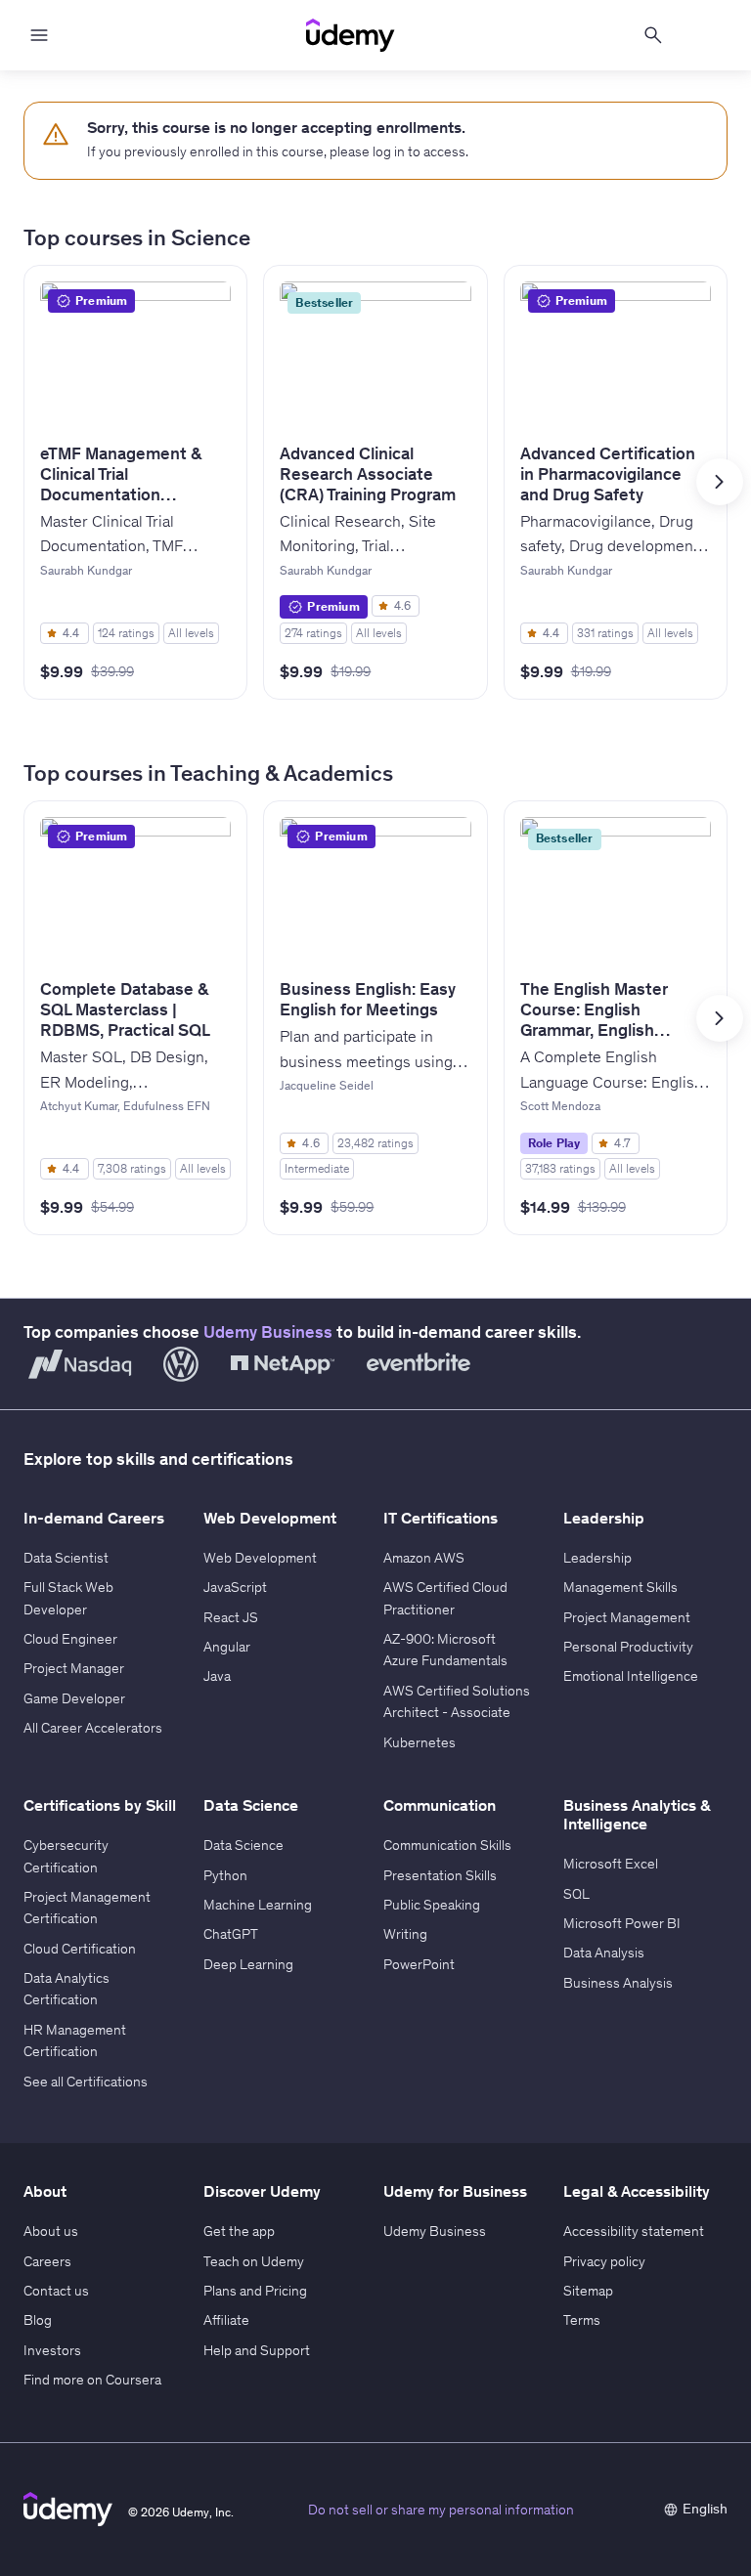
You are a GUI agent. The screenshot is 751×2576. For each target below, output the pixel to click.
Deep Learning (248, 1964)
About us (51, 2231)
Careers (47, 2261)
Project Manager (74, 1668)
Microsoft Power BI (622, 1923)
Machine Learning (258, 1905)
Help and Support (257, 2350)
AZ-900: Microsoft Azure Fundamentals (445, 1650)
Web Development (260, 1558)
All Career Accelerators (93, 1728)
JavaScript (235, 1587)
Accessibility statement (634, 2231)
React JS (231, 1617)
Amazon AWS (424, 1558)
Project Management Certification (87, 1908)
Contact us (56, 2291)
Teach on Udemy (254, 2261)
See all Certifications (86, 2082)
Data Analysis (604, 1953)
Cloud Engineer (70, 1639)
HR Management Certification (75, 2040)
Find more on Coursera (92, 2380)
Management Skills (620, 1587)
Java (217, 1676)
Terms (582, 2320)
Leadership (597, 1558)
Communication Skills (447, 1845)
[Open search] (653, 35)
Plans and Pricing (255, 2291)
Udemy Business (268, 1332)
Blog (38, 2320)
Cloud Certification (80, 1949)
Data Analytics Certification (66, 1989)
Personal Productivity (628, 1647)
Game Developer (74, 1698)
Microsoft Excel (611, 1864)
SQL (576, 1894)
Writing (405, 1934)
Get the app (239, 2231)
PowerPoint (419, 1964)
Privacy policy (604, 2261)
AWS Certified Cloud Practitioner (445, 1598)
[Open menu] (39, 35)
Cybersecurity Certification (66, 1856)
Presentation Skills (440, 1875)
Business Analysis (618, 1983)
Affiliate (226, 2320)
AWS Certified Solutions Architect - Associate (457, 1701)
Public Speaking (432, 1905)
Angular (227, 1647)
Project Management (627, 1617)
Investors (52, 2350)
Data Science (243, 1845)
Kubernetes (420, 1742)
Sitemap (588, 2291)
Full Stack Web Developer (68, 1598)
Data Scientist (66, 1558)
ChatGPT (231, 1934)
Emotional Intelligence (631, 1676)
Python (225, 1875)
